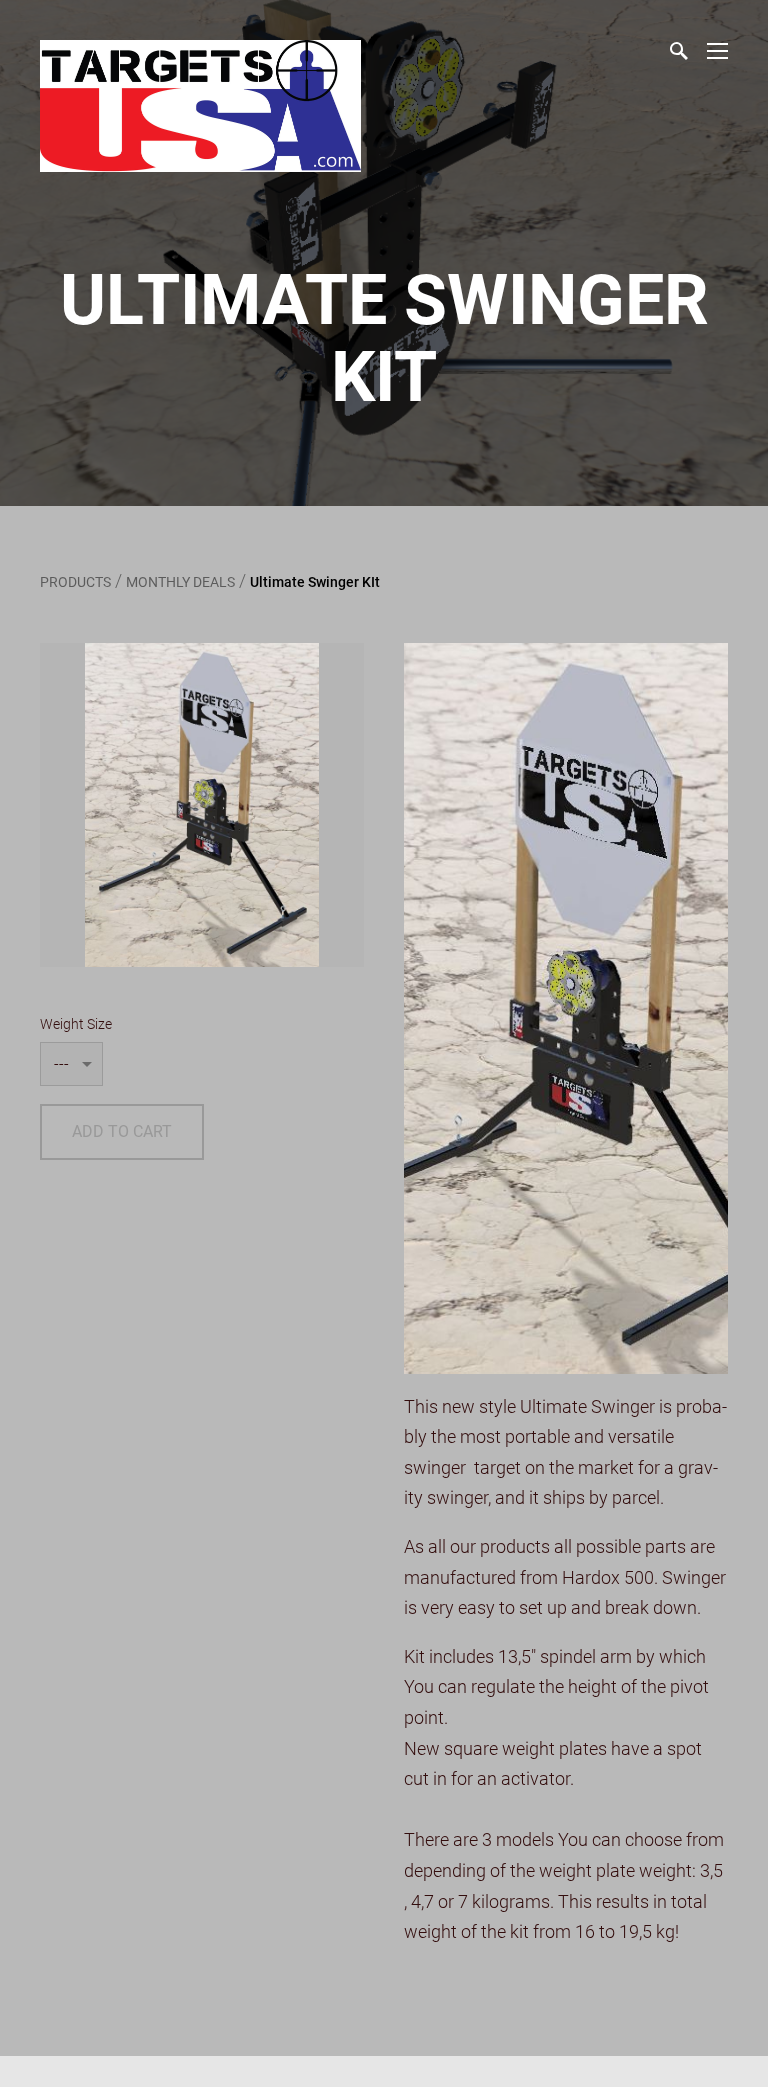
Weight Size (76, 1024)
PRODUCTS (75, 582)
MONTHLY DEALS (180, 582)
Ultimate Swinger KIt (315, 582)
